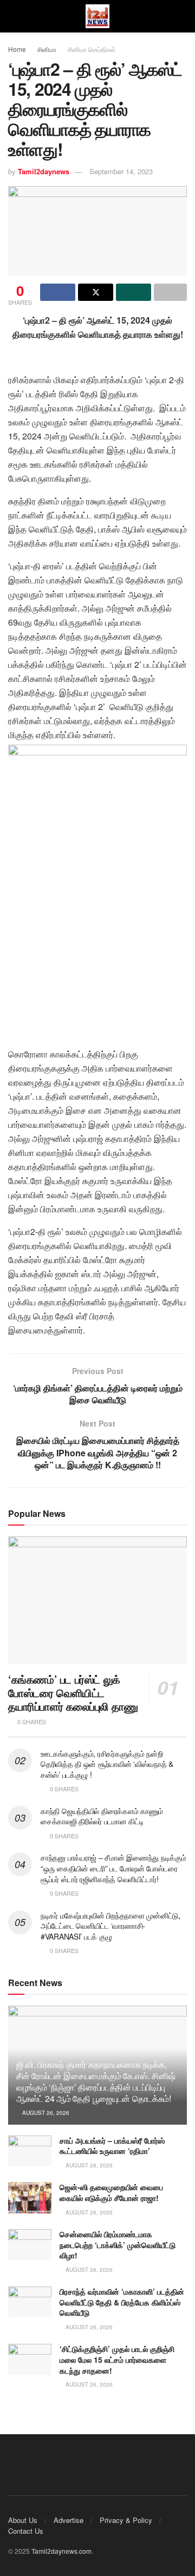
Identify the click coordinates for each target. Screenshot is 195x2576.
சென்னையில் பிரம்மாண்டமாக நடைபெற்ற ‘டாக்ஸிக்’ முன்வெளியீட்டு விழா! (118, 2245)
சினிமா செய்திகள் (92, 49)
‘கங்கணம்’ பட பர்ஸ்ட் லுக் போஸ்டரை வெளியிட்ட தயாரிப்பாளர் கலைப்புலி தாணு (73, 1693)
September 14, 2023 (121, 171)
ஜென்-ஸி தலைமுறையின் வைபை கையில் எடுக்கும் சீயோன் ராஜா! (111, 2192)
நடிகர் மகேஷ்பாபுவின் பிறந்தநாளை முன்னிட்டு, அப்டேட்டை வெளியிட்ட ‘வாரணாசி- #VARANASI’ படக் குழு (110, 1926)
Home (17, 49)
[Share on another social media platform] (170, 292)
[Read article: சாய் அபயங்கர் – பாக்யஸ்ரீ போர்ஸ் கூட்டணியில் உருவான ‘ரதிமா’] (30, 2151)
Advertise (69, 2520)
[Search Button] (182, 16)
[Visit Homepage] (97, 17)
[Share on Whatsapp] (134, 292)
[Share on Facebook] (58, 292)
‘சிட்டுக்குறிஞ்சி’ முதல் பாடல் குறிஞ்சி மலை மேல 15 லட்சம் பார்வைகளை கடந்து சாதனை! (117, 2359)
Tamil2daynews (44, 171)
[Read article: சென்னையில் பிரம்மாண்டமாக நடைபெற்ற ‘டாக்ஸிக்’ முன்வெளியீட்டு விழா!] (30, 2245)
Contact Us (26, 2531)
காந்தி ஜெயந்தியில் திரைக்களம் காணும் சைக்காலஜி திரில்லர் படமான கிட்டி (102, 1816)
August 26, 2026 (45, 2113)
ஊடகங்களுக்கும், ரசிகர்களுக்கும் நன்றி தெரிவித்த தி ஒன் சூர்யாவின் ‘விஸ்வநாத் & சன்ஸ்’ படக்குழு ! (107, 1764)
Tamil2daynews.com (61, 2551)
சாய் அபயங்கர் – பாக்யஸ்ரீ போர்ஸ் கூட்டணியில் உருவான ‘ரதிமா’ (112, 2146)
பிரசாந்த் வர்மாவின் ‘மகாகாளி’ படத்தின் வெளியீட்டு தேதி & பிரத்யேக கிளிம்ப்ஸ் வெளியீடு (122, 2302)
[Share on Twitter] (96, 292)
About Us (23, 2520)
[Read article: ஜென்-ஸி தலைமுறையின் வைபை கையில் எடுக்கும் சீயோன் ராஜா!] (30, 2197)
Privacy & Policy (126, 2520)
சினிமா (47, 49)
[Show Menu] (13, 16)
